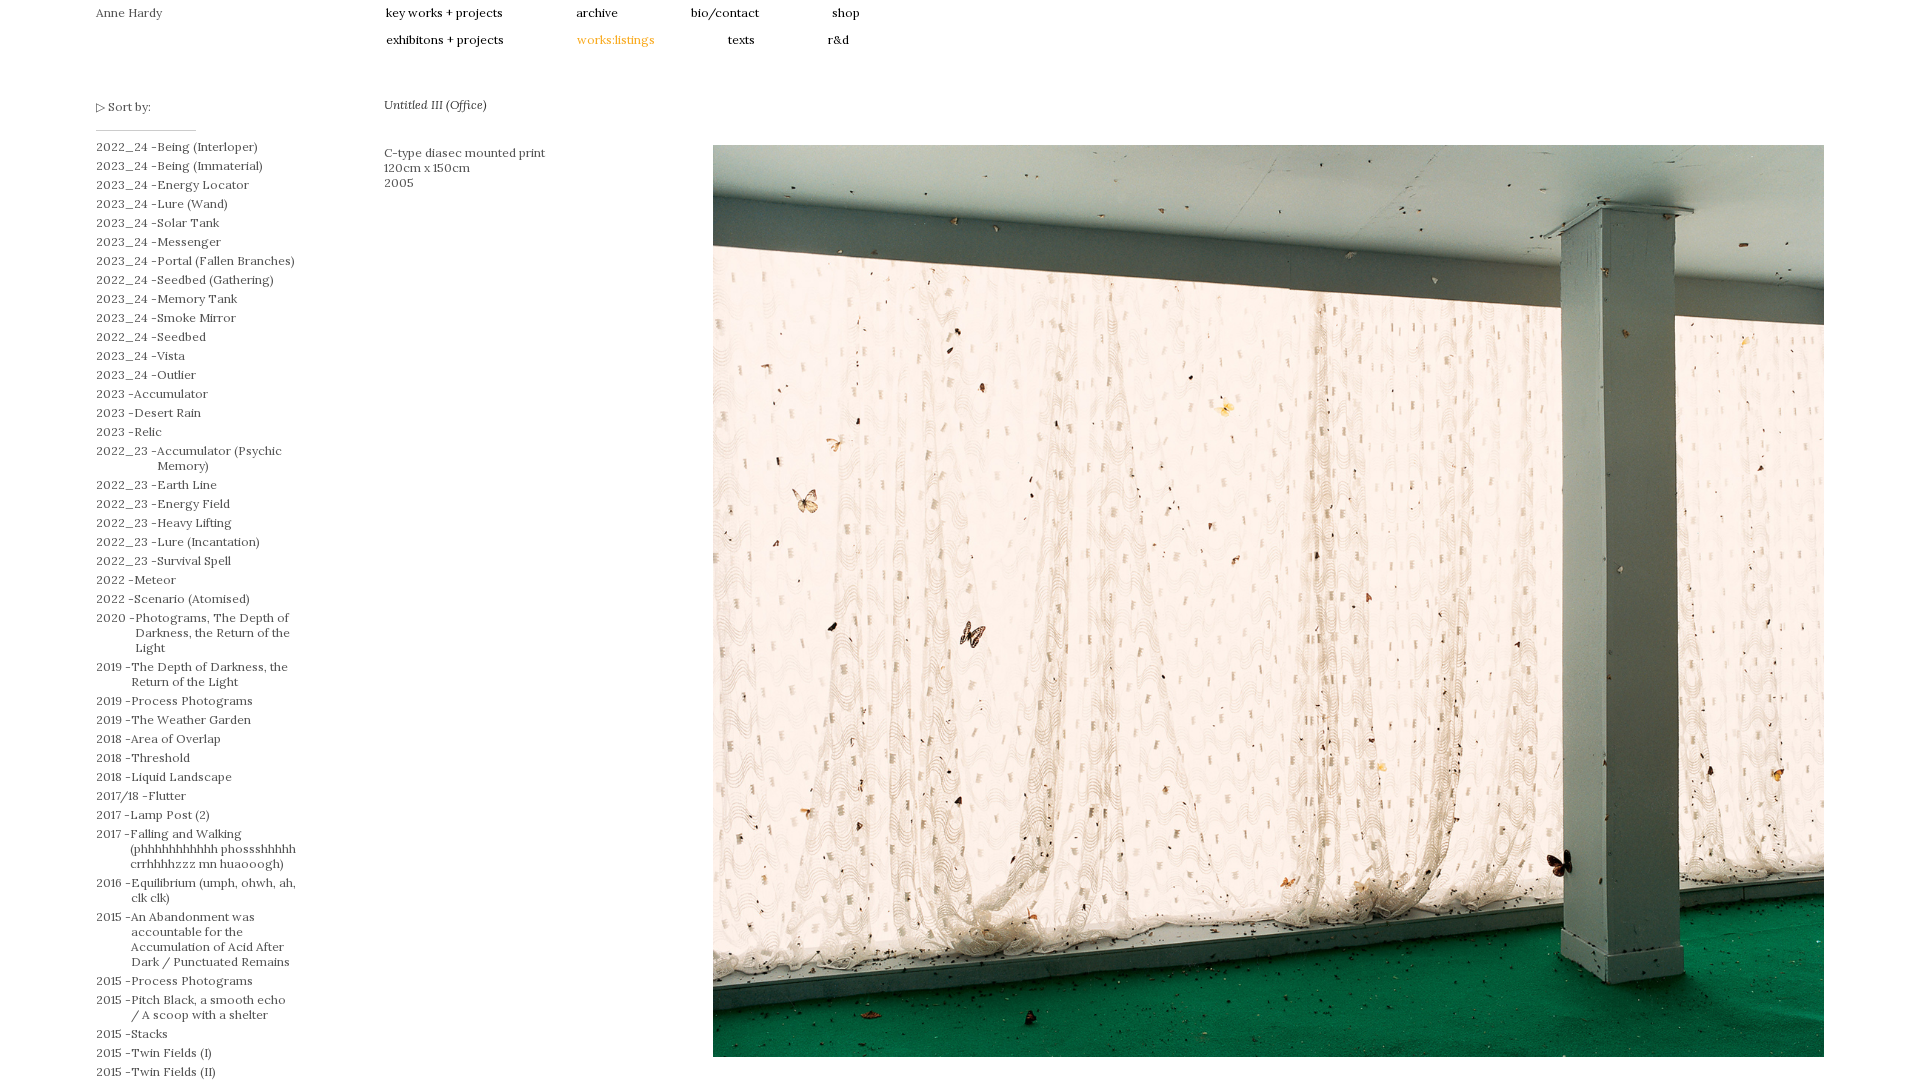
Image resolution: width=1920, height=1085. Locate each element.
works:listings (616, 39)
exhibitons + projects (445, 39)
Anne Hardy (129, 12)
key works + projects (444, 12)
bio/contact (725, 12)
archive (597, 12)
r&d (838, 39)
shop (846, 12)
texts (741, 39)
